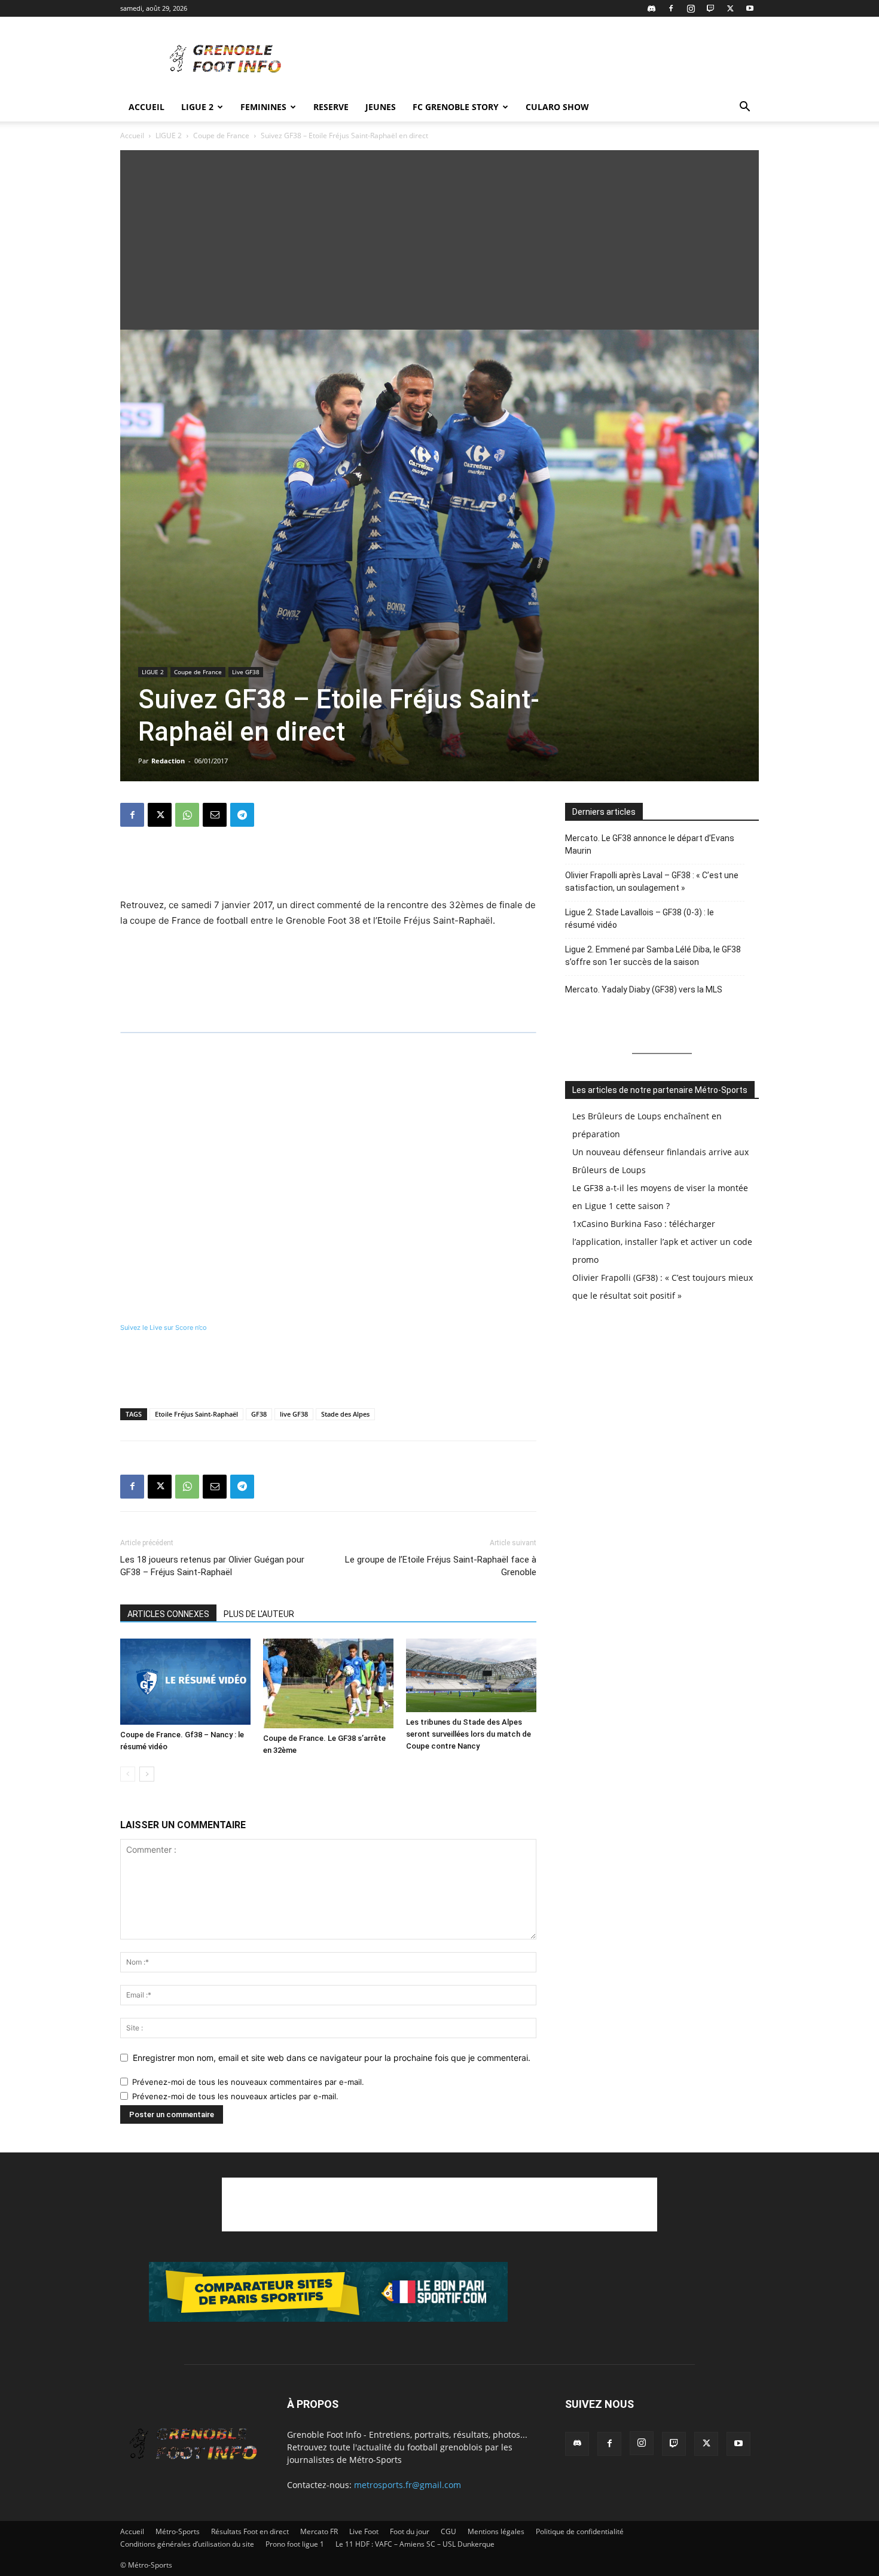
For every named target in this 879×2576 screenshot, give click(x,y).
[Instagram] (691, 8)
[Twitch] (710, 8)
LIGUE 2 (197, 107)
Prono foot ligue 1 (295, 2544)
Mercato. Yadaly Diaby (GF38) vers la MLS (644, 989)
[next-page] (147, 1774)
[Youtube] (750, 8)
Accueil (146, 107)
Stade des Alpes (345, 1414)
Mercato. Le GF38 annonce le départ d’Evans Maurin (650, 844)
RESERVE (331, 107)
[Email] (215, 815)
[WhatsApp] (187, 815)
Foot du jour (410, 2531)
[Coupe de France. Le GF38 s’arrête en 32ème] (328, 1683)
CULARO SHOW (557, 107)
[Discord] (651, 8)
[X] (730, 8)
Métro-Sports (178, 2531)
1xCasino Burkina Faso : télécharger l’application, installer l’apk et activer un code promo (662, 1242)
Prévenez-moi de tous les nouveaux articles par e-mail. (235, 2096)
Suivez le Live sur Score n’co (164, 1327)
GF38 (259, 1414)
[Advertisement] (541, 60)
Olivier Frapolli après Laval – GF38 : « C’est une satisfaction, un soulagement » (652, 881)
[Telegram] (242, 815)
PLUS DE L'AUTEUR (259, 1614)
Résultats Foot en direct (250, 2531)
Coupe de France (221, 136)
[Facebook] (671, 8)
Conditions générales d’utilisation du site (187, 2544)
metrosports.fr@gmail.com (408, 2485)
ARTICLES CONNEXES (168, 1614)
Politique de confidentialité (580, 2531)
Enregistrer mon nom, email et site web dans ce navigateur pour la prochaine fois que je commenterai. (332, 2058)
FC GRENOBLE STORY (456, 107)
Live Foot (364, 2531)
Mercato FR (319, 2531)
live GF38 (294, 1414)
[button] (744, 108)
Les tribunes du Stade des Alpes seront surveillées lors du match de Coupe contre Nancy (469, 1734)
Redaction (168, 761)
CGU (448, 2531)
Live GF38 (246, 672)
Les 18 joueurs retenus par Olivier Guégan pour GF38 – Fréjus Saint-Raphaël (212, 1566)
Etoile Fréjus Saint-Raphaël (196, 1414)
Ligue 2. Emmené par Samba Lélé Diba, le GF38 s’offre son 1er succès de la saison (653, 956)
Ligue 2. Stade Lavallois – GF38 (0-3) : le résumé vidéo (640, 919)
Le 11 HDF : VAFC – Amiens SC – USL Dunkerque (415, 2544)
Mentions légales (496, 2531)
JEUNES (381, 107)
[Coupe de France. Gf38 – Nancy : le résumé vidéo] (185, 1682)
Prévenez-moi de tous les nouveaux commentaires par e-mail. (248, 2082)
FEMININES (263, 107)
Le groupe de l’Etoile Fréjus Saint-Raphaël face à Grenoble (441, 1566)
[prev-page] (128, 1774)
